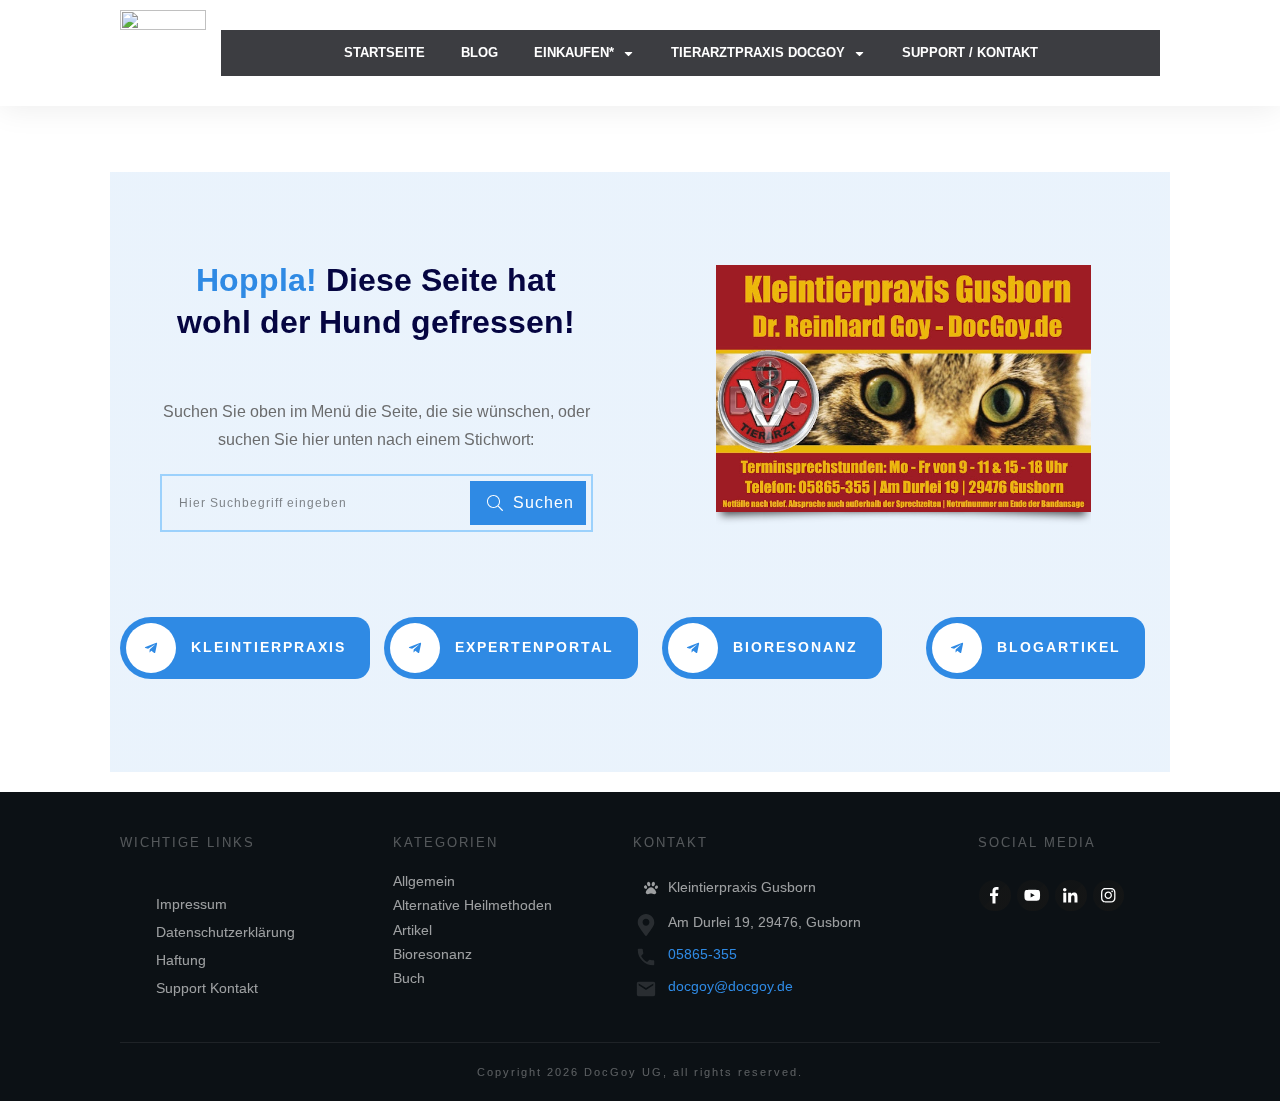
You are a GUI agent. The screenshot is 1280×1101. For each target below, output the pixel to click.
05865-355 (702, 954)
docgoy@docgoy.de (730, 986)
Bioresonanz (432, 954)
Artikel (412, 930)
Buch (409, 978)
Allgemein (424, 881)
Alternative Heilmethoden (472, 905)
